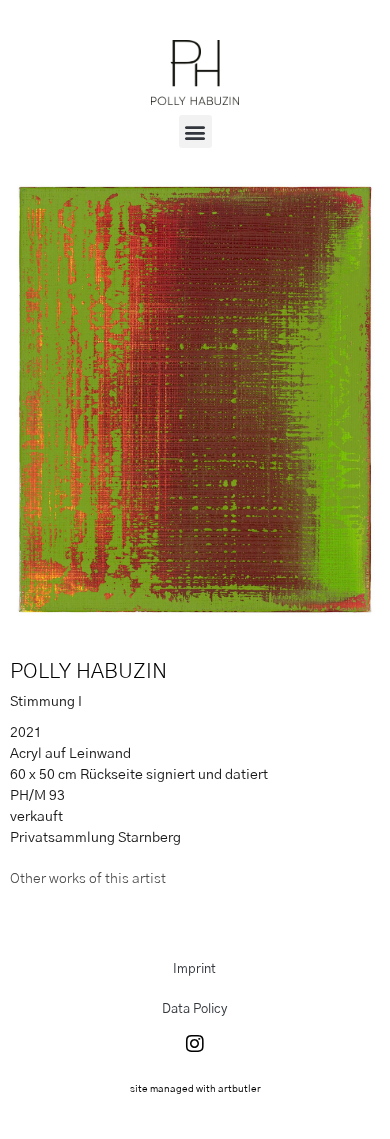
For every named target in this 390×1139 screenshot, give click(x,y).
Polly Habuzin (88, 671)
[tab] (88, 879)
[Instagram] (195, 1044)
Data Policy (194, 1009)
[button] (195, 131)
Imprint (194, 969)
